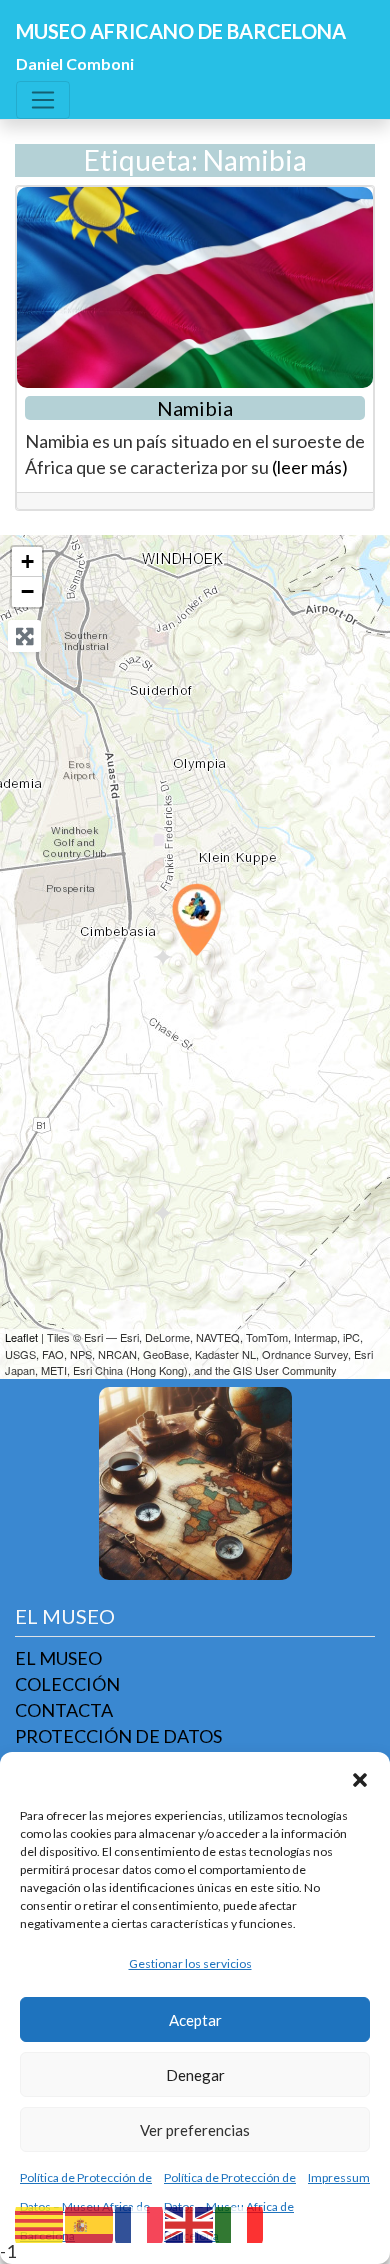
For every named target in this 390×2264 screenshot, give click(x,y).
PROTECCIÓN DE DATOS (118, 1736)
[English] (190, 2223)
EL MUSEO (58, 1658)
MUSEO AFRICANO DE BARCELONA (181, 31)
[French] (140, 2223)
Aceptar (195, 2020)
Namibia (195, 408)
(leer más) (310, 467)
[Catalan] (40, 2223)
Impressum (339, 2177)
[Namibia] (196, 919)
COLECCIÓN (67, 1684)
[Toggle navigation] (43, 100)
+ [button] (27, 561)
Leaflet (21, 1337)
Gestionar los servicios (190, 1963)
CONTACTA (64, 1710)
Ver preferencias (195, 2130)
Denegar (195, 2075)
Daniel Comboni (75, 63)
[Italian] (240, 2223)
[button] (360, 1777)
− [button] (27, 591)
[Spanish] (90, 2223)
